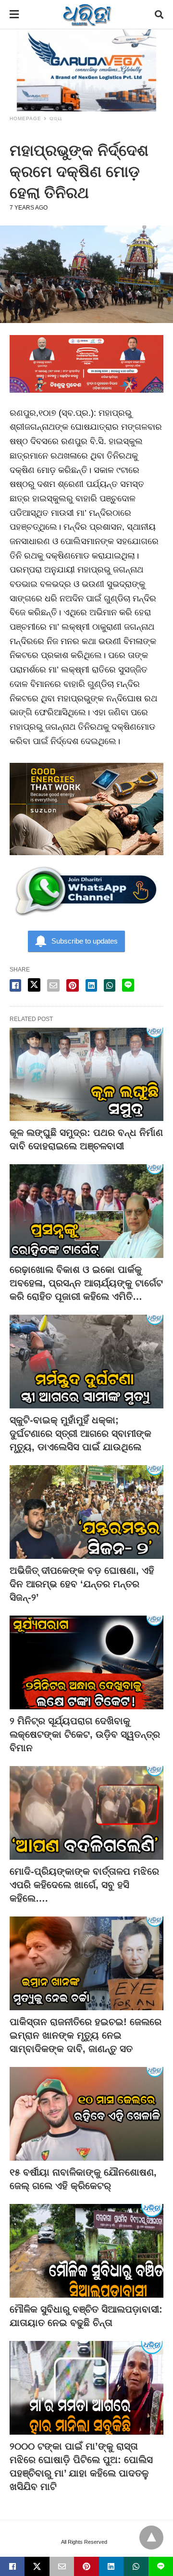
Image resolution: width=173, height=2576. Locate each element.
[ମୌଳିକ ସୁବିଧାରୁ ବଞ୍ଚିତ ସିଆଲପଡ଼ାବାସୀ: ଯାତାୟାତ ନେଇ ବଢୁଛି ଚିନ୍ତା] (86, 2251)
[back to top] (151, 2538)
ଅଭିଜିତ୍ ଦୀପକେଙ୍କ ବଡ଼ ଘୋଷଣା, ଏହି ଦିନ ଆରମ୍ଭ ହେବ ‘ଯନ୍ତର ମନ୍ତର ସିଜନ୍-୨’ (82, 1584)
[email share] (53, 985)
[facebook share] (15, 985)
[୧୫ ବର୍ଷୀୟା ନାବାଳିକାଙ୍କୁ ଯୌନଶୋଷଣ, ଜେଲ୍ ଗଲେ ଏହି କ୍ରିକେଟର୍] (86, 2114)
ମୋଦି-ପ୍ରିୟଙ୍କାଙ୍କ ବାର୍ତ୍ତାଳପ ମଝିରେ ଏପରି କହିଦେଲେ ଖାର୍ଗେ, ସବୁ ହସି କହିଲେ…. (84, 1885)
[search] (159, 15)
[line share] (128, 985)
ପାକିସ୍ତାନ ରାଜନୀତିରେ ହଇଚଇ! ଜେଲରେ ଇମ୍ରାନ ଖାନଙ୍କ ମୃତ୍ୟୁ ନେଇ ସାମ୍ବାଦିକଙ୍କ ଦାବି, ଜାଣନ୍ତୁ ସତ (86, 2035)
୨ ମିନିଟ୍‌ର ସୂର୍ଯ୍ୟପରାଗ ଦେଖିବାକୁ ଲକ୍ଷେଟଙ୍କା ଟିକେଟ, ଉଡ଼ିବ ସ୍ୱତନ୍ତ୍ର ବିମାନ (85, 1734)
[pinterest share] (73, 985)
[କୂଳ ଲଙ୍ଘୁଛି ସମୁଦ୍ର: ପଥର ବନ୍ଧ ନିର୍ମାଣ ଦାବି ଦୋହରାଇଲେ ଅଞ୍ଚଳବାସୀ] (86, 1075)
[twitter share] (34, 985)
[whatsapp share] (110, 985)
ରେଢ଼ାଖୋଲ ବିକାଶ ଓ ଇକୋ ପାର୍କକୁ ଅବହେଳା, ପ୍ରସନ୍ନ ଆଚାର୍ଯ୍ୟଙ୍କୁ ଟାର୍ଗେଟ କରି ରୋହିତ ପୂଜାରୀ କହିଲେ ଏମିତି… (86, 1283)
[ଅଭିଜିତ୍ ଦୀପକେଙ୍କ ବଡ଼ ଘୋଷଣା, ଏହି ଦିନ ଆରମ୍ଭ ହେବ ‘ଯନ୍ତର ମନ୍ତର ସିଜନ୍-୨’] (86, 1512)
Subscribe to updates (85, 941)
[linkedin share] (91, 985)
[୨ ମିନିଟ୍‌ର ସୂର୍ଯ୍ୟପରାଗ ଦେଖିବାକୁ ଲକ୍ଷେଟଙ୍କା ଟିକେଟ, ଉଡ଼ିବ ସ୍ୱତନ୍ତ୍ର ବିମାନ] (86, 1662)
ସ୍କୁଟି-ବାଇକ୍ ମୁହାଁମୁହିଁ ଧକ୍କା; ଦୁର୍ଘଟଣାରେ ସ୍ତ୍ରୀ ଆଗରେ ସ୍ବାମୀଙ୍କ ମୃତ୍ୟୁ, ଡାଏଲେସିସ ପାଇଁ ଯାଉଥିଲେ (80, 1433)
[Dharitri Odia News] (87, 14)
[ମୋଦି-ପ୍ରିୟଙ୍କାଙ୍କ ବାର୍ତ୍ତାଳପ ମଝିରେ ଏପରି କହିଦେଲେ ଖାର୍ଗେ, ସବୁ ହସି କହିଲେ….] (86, 1813)
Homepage (25, 118)
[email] (62, 2566)
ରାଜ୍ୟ (56, 118)
